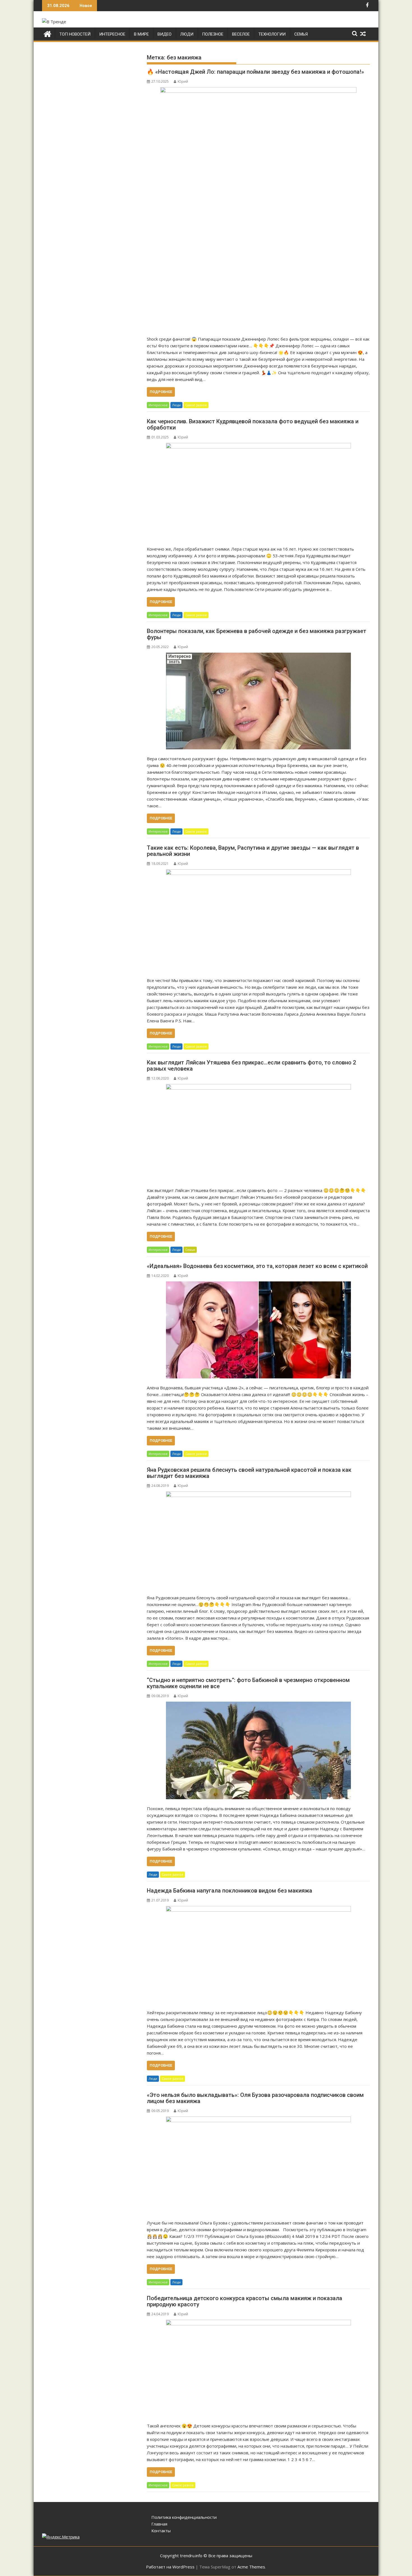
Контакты (161, 2531)
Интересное (112, 34)
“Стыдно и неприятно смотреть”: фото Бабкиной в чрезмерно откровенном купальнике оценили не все (248, 1683)
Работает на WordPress (170, 2567)
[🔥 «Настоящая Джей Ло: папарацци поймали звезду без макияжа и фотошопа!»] (258, 208)
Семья (301, 34)
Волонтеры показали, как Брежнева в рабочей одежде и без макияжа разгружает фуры (257, 634)
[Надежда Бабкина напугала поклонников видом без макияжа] (258, 1955)
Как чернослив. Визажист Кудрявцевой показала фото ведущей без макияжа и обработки (253, 424)
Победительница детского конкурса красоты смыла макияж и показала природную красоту (245, 2301)
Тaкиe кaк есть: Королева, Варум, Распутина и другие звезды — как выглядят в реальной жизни (253, 851)
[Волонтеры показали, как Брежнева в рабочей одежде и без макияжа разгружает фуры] (258, 701)
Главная (159, 2524)
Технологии (272, 34)
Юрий (183, 81)
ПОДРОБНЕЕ (161, 392)
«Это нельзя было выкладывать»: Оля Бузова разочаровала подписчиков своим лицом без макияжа (255, 2098)
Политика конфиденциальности (184, 2517)
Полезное (213, 34)
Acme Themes (251, 2567)
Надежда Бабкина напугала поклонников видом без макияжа (230, 1891)
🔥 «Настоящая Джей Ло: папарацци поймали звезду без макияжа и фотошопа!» (255, 72)
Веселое (241, 34)
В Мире (141, 34)
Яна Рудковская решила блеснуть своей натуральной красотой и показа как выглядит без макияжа (249, 1473)
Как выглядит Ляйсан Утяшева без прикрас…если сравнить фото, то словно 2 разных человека (251, 1066)
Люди (187, 34)
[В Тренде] (48, 33)
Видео (165, 34)
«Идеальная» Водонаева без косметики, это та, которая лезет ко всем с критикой (257, 1266)
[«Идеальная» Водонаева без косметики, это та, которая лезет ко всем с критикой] (258, 1330)
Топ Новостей (75, 34)
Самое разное (196, 405)
